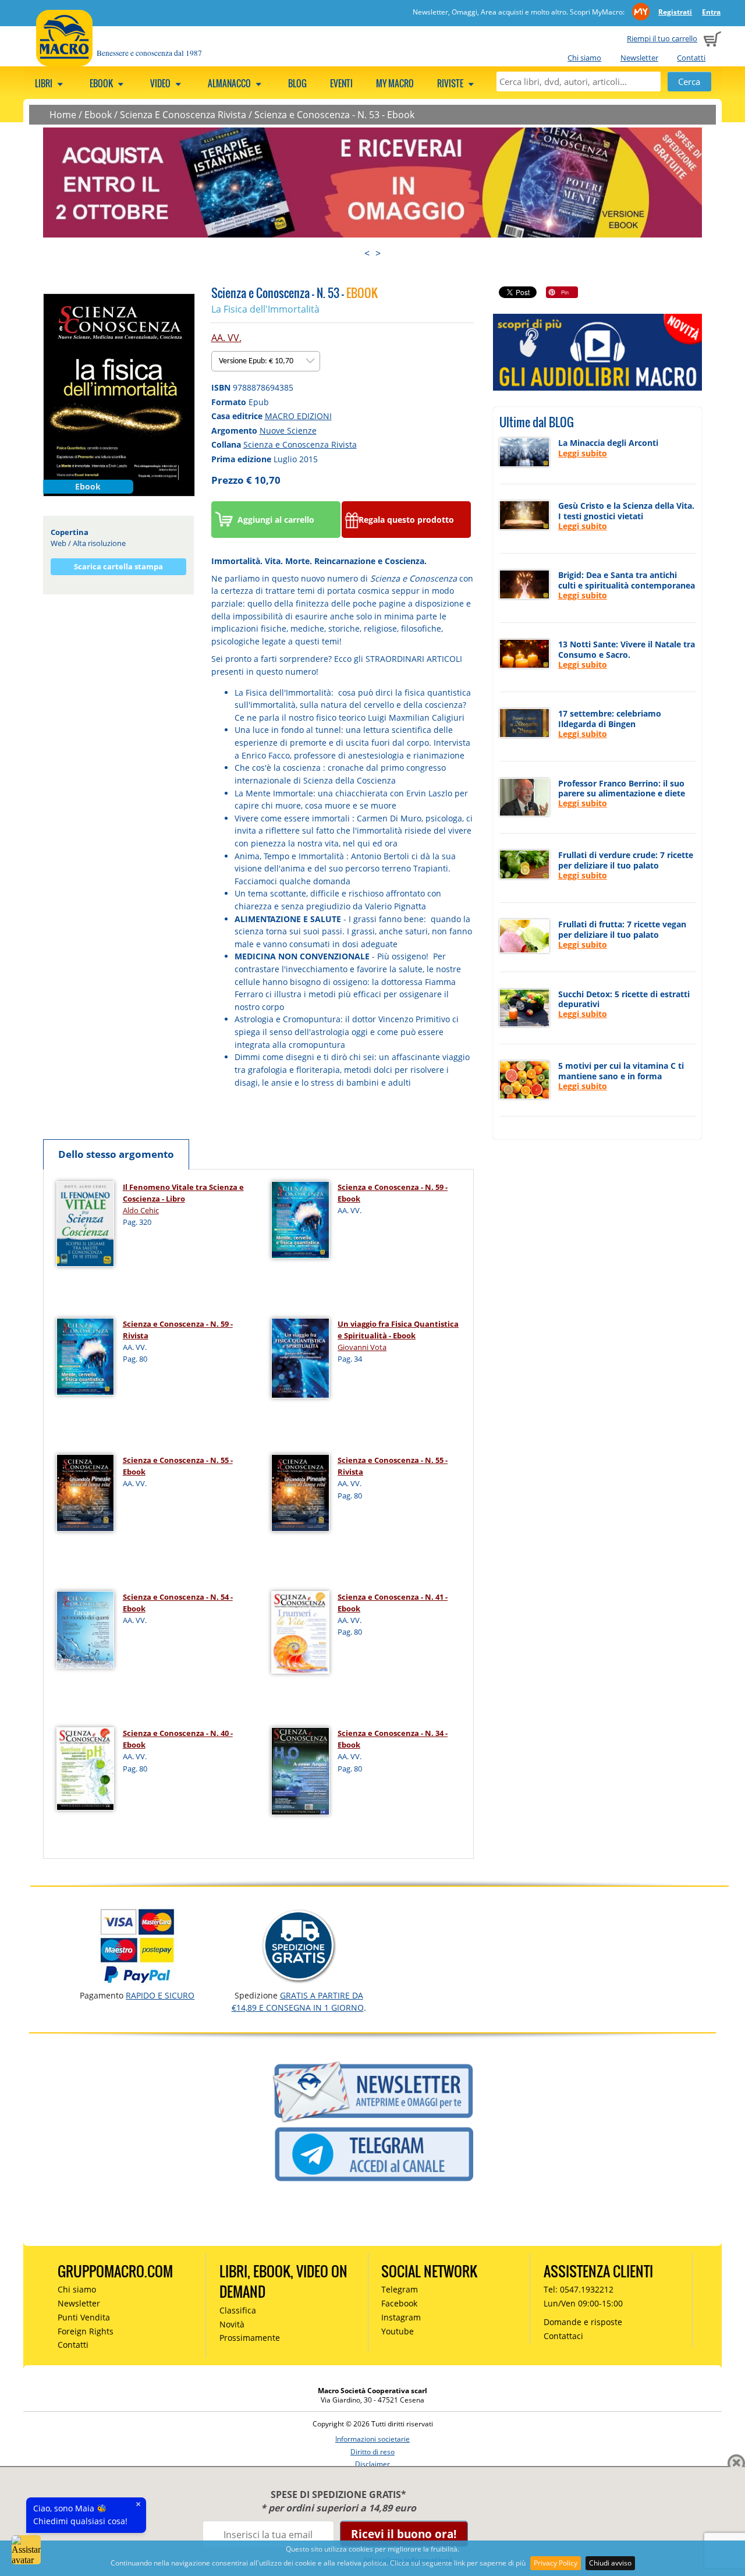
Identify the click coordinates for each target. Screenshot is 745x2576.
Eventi (341, 83)
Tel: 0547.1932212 (579, 2289)
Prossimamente (250, 2338)
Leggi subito (583, 453)
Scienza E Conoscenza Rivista (183, 115)
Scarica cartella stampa (118, 566)
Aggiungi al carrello (276, 520)
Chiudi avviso (610, 2563)
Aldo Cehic (141, 1210)
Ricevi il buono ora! (404, 2534)
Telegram (400, 2289)
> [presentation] (378, 253)
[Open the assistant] (26, 2550)
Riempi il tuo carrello (662, 38)
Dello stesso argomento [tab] (116, 1154)
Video (161, 83)
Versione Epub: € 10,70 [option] (257, 361)
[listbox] (266, 361)
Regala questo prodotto (406, 520)
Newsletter (639, 58)
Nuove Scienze (288, 430)
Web (58, 543)
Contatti (691, 58)
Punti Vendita (84, 2317)
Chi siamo (584, 58)
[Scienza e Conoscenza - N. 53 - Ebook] (119, 394)
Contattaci (563, 2336)
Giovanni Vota (362, 1347)
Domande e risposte (583, 2322)
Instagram (401, 2317)
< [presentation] (367, 253)
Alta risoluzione (99, 543)
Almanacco (230, 83)
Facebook (399, 2303)
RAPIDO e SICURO (160, 1995)
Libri (45, 83)
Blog (297, 83)
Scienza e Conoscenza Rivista (300, 444)
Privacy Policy (556, 2563)
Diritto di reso (372, 2452)
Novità (232, 2324)
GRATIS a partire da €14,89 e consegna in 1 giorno (298, 2001)
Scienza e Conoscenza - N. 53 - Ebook (334, 115)
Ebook (98, 115)
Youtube (398, 2331)
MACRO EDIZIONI (298, 416)
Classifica (238, 2310)
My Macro (395, 83)
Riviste (451, 83)
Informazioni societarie (372, 2439)
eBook (102, 83)
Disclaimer (372, 2464)
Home (63, 115)
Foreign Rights (86, 2331)
